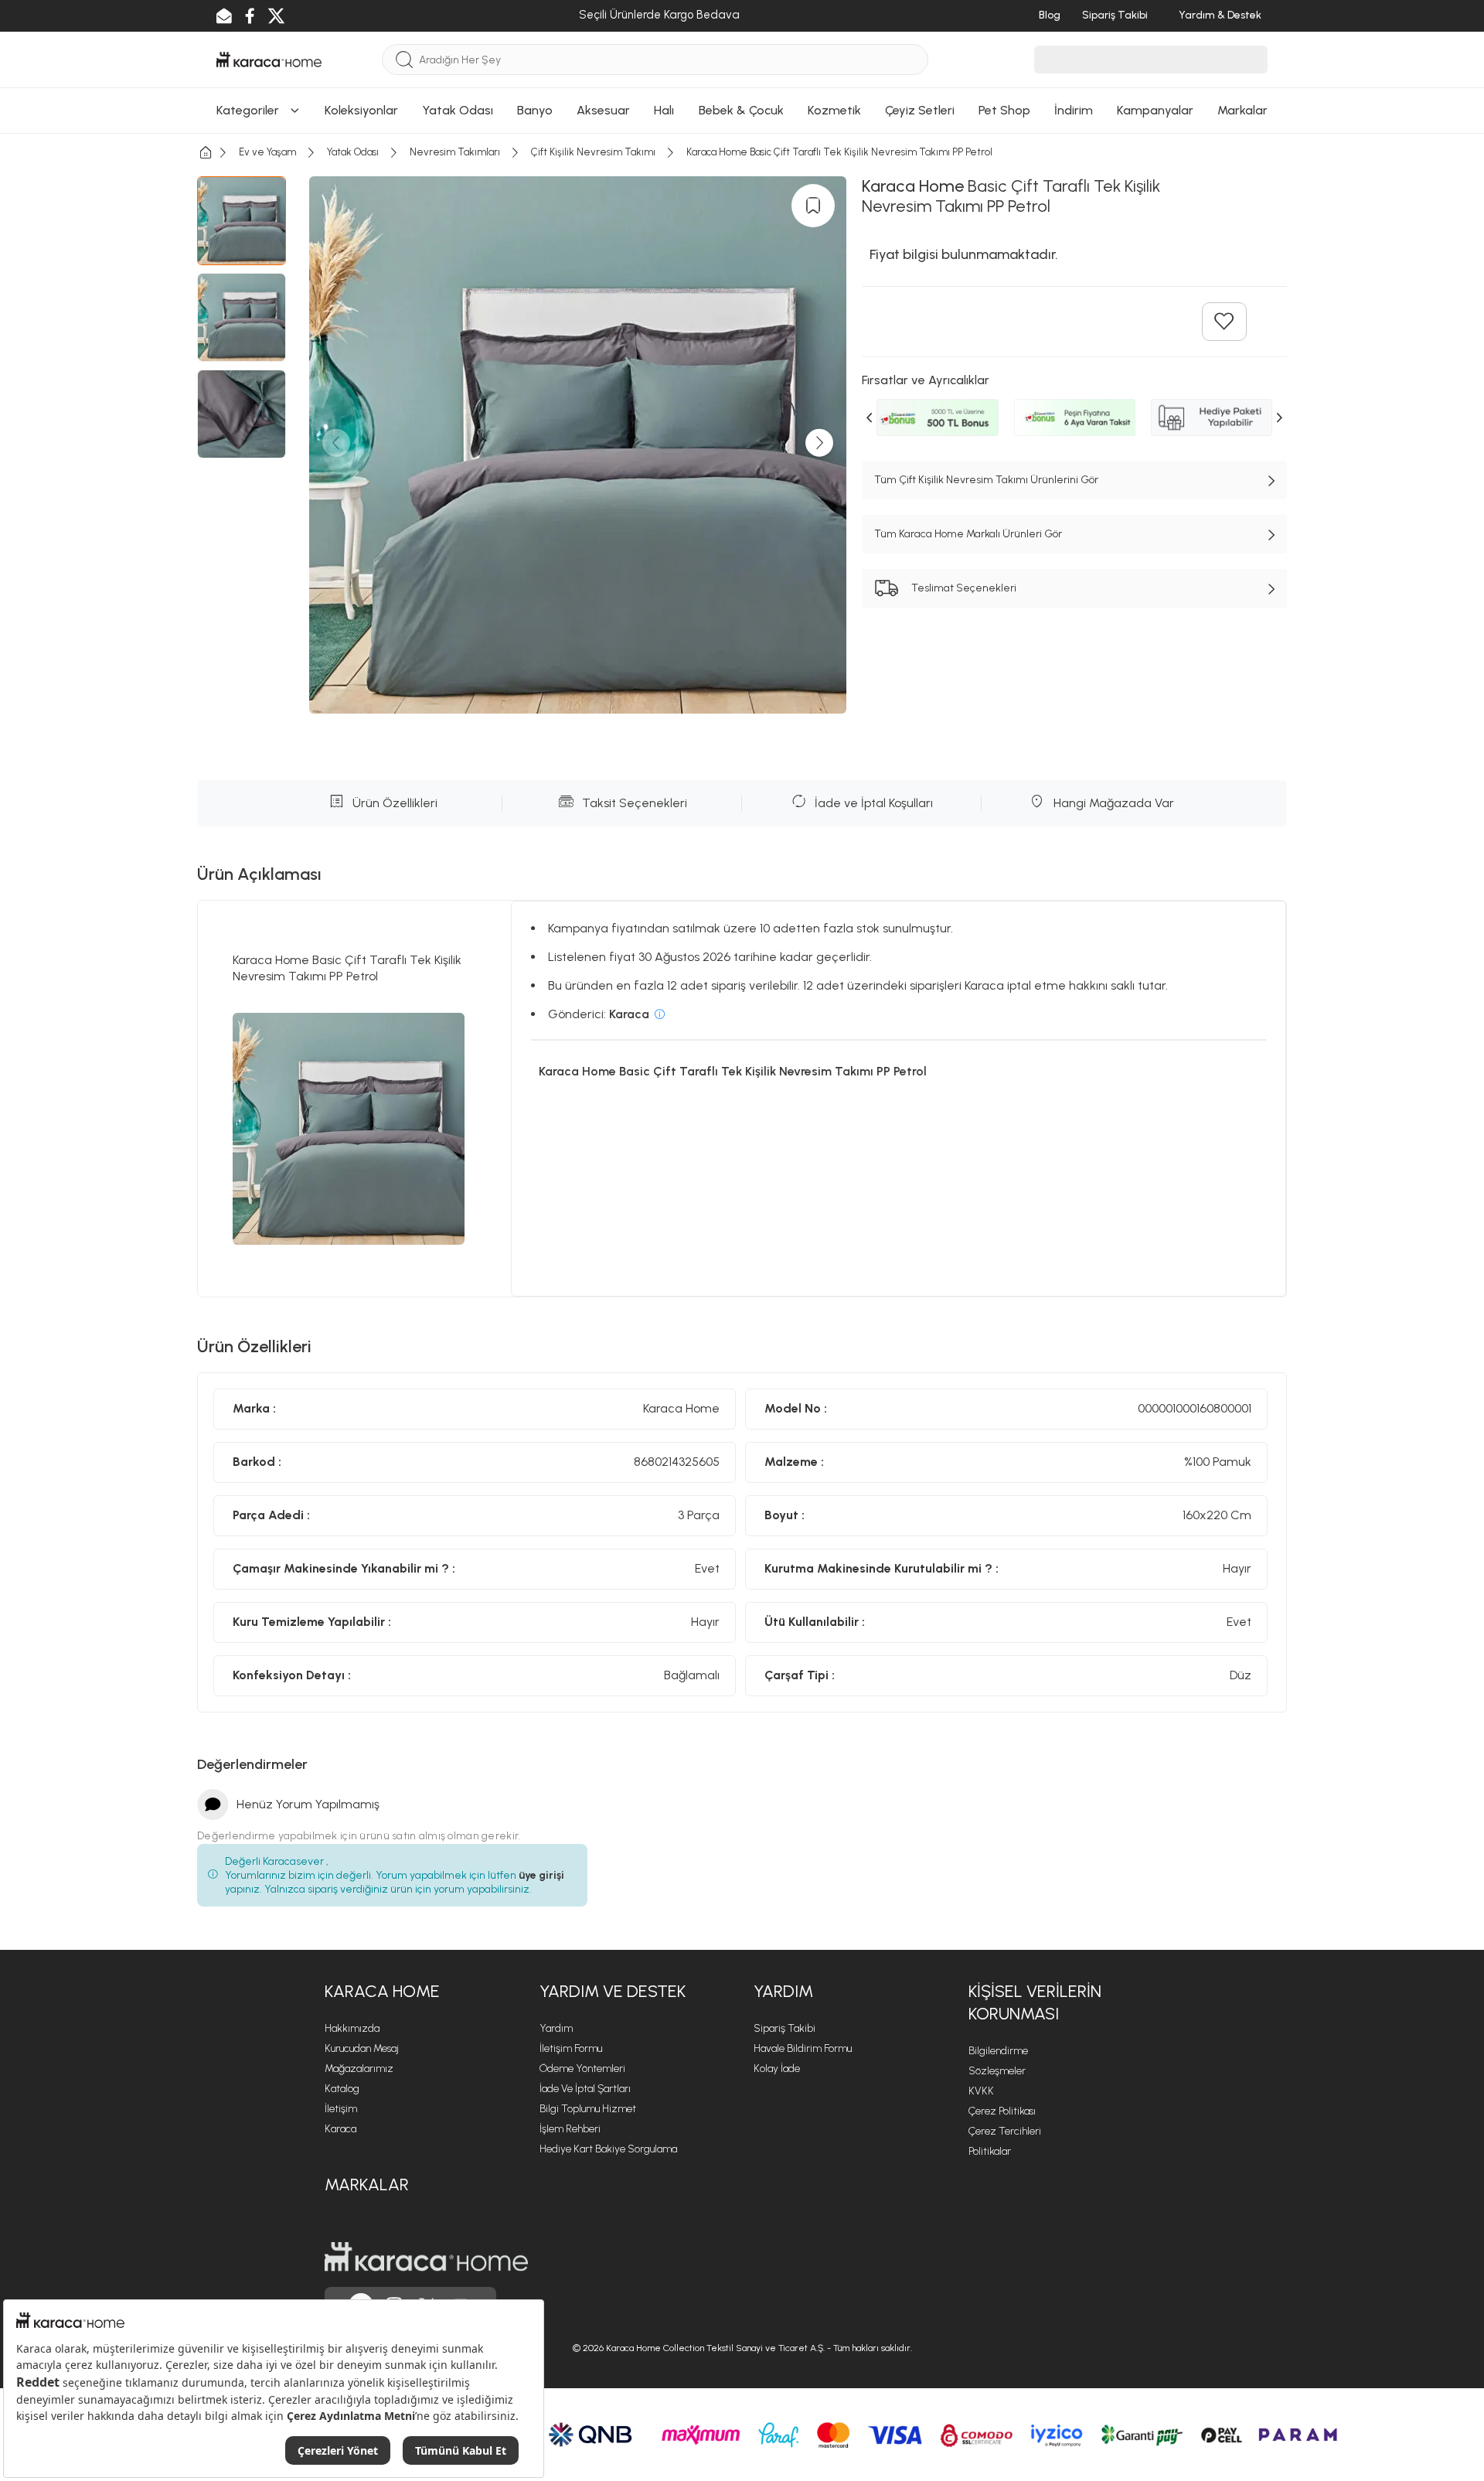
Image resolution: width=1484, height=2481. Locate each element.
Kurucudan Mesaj (362, 2048)
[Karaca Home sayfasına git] (426, 2257)
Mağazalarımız (359, 2069)
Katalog (342, 2089)
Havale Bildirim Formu (803, 2048)
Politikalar (990, 2151)
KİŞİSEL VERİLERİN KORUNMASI (1035, 2002)
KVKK (981, 2091)
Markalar (367, 2185)
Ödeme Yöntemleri (582, 2069)
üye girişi (541, 1875)
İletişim (341, 2109)
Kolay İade (777, 2069)
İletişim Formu (571, 2048)
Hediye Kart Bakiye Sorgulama (608, 2149)
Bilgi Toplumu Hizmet (588, 2109)
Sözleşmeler (997, 2071)
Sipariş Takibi (785, 2028)
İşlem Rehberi (570, 2129)
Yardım (556, 2028)
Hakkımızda (352, 2028)
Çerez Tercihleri (1005, 2131)
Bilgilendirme (998, 2051)
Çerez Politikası (1002, 2111)
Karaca (340, 2129)
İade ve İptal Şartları (585, 2089)
